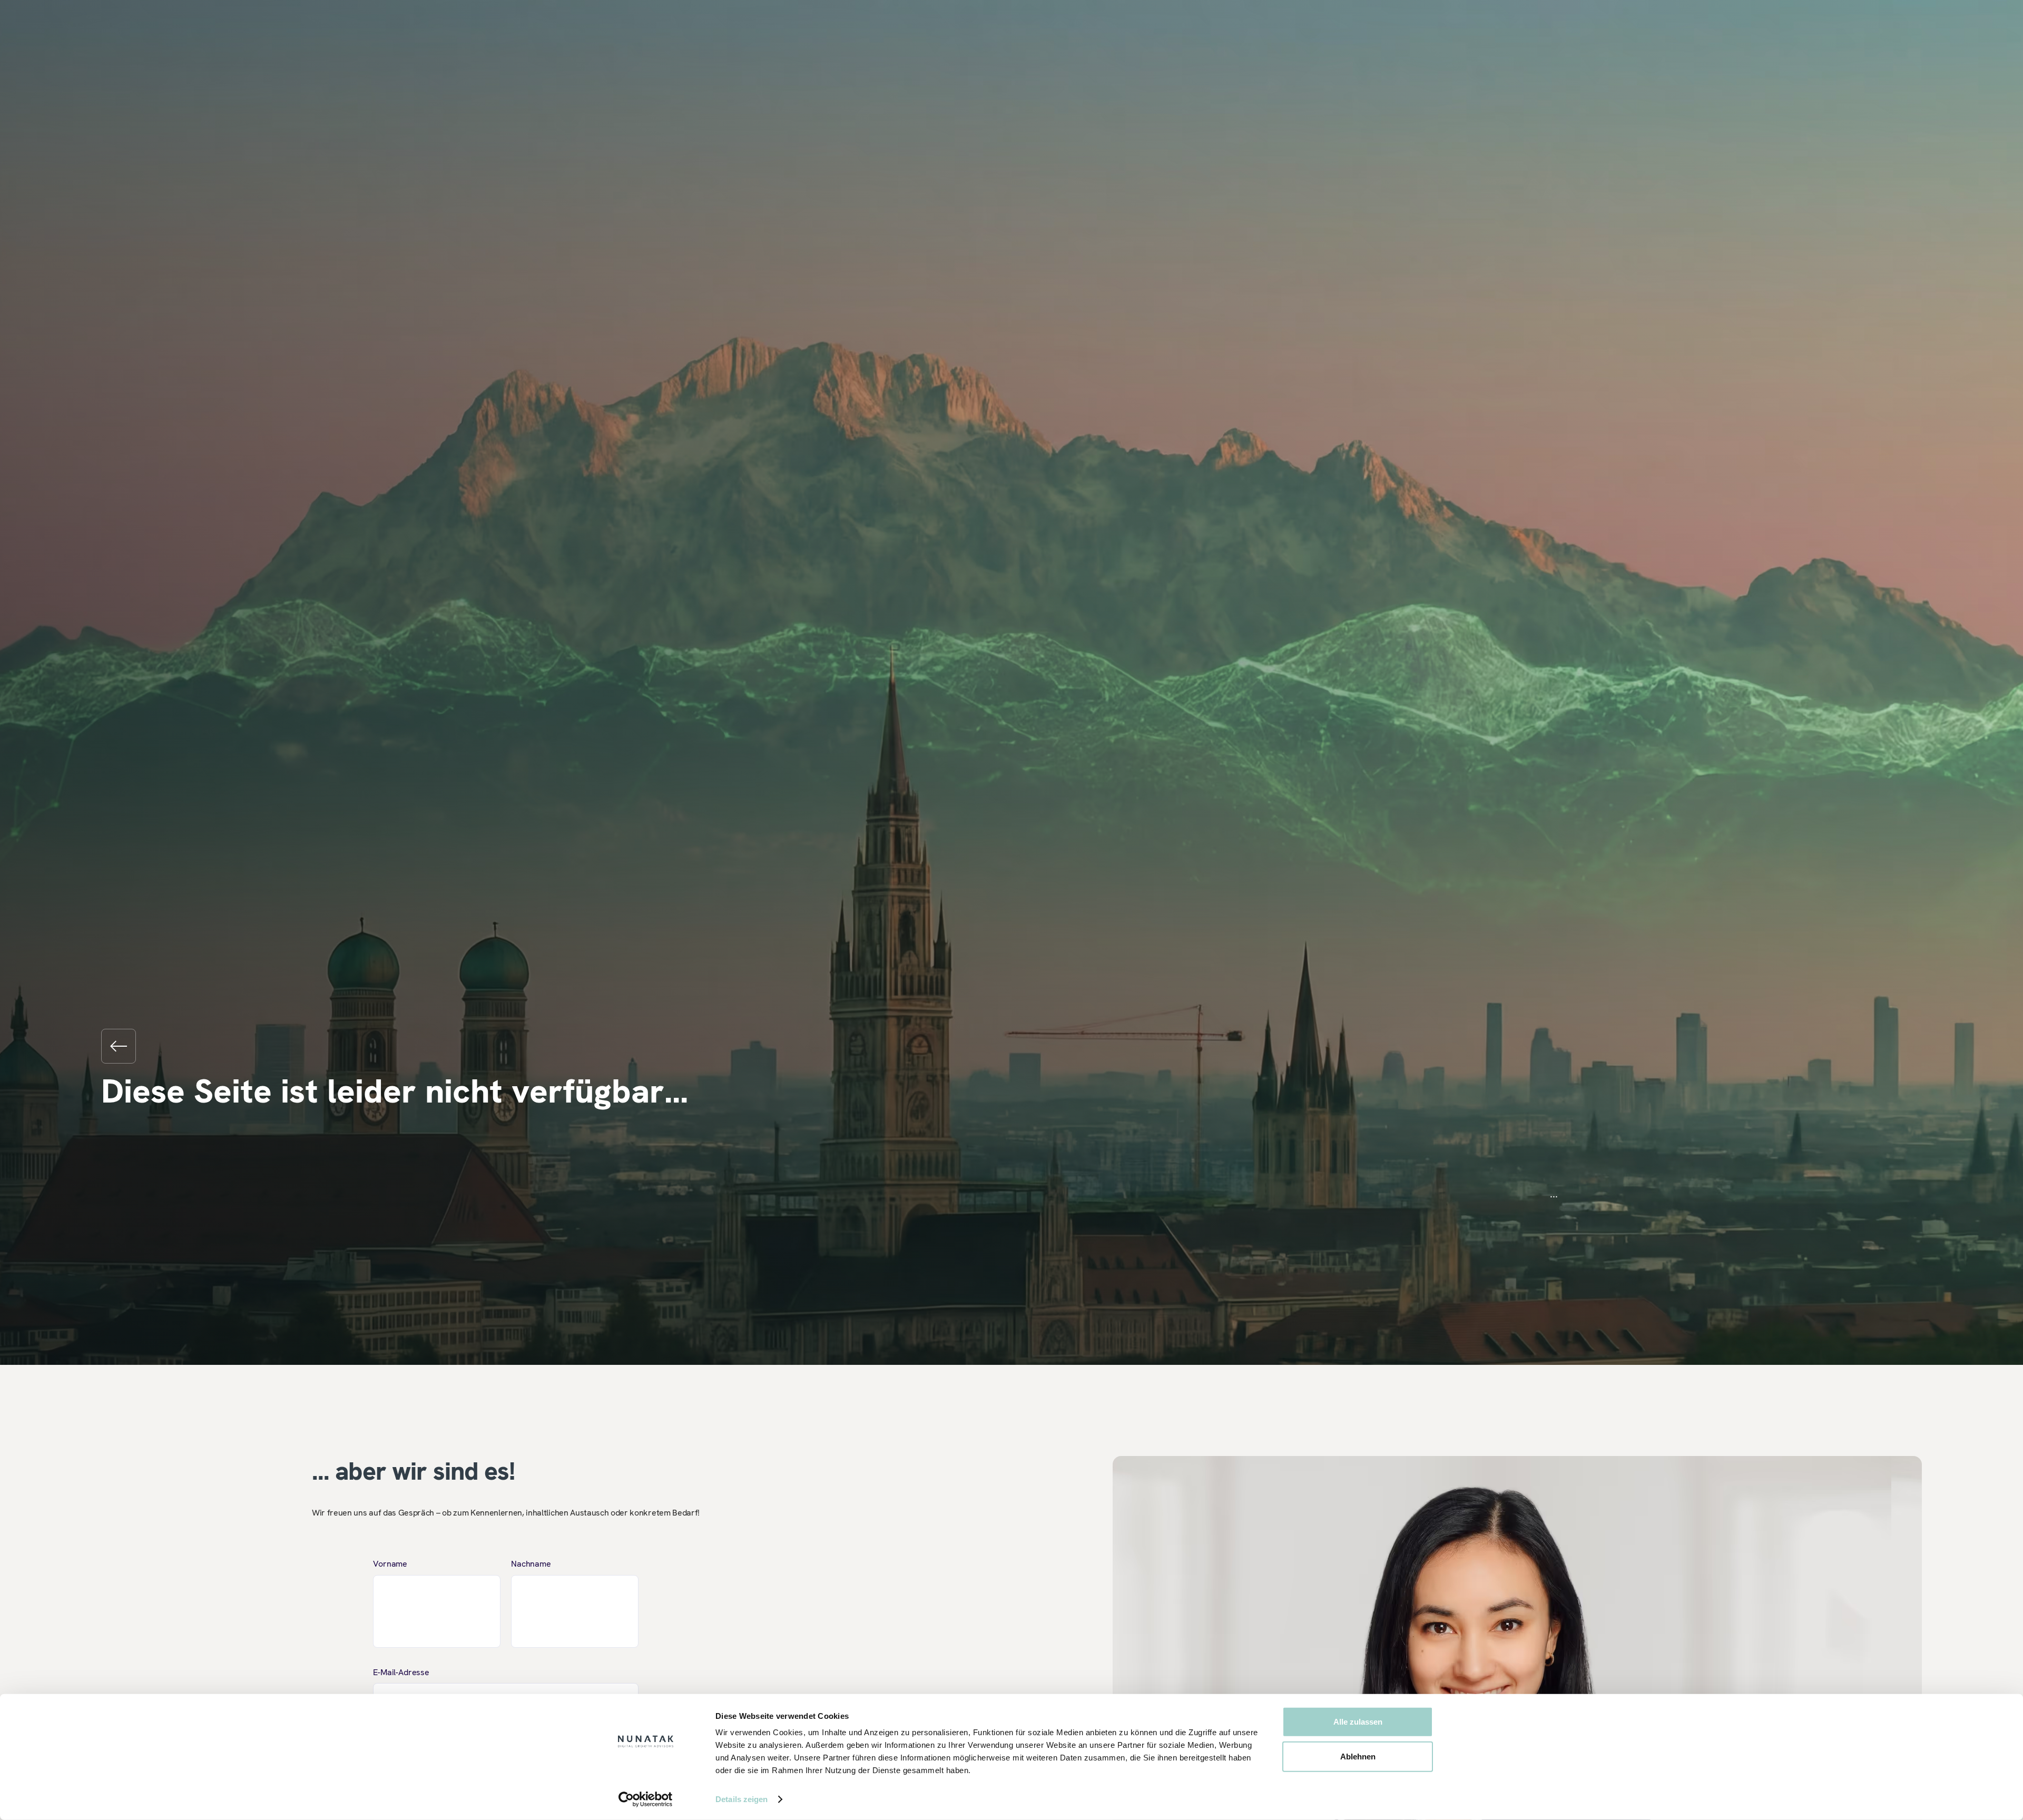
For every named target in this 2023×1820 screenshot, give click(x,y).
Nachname (531, 1564)
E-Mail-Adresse (401, 1672)
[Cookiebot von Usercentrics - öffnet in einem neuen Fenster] (646, 1799)
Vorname (390, 1564)
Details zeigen (742, 1799)
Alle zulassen (1358, 1722)
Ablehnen (1358, 1756)
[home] (119, 1046)
